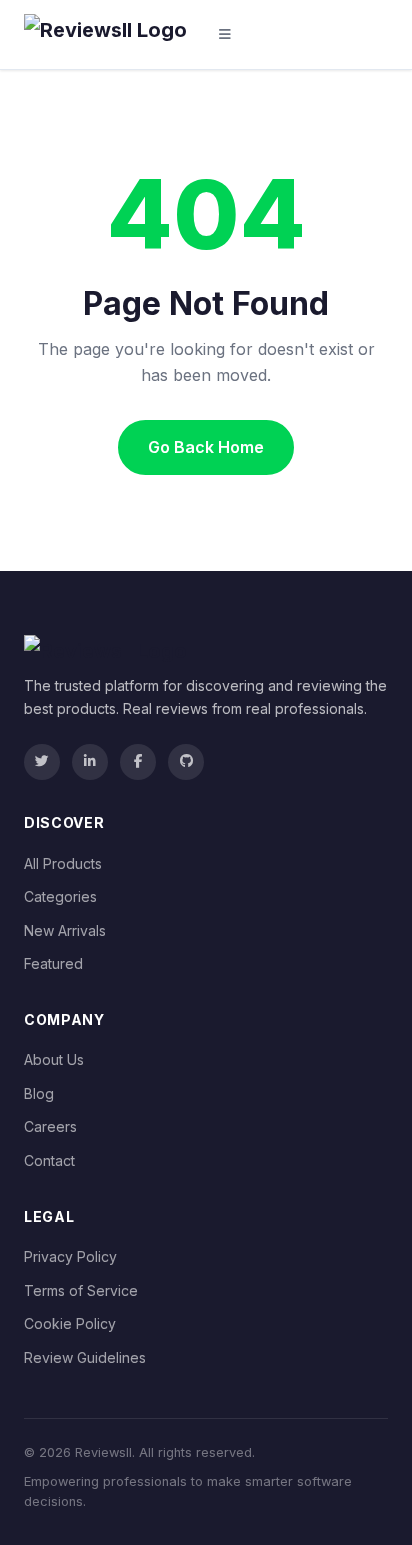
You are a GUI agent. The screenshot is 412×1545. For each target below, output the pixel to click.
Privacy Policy (70, 1256)
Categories (60, 896)
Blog (39, 1093)
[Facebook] (138, 762)
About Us (54, 1059)
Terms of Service (81, 1290)
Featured (53, 963)
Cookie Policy (70, 1323)
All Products (63, 863)
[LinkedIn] (90, 762)
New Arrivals (65, 930)
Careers (50, 1126)
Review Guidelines (85, 1357)
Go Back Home (206, 447)
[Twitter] (42, 762)
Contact (49, 1160)
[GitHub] (186, 762)
